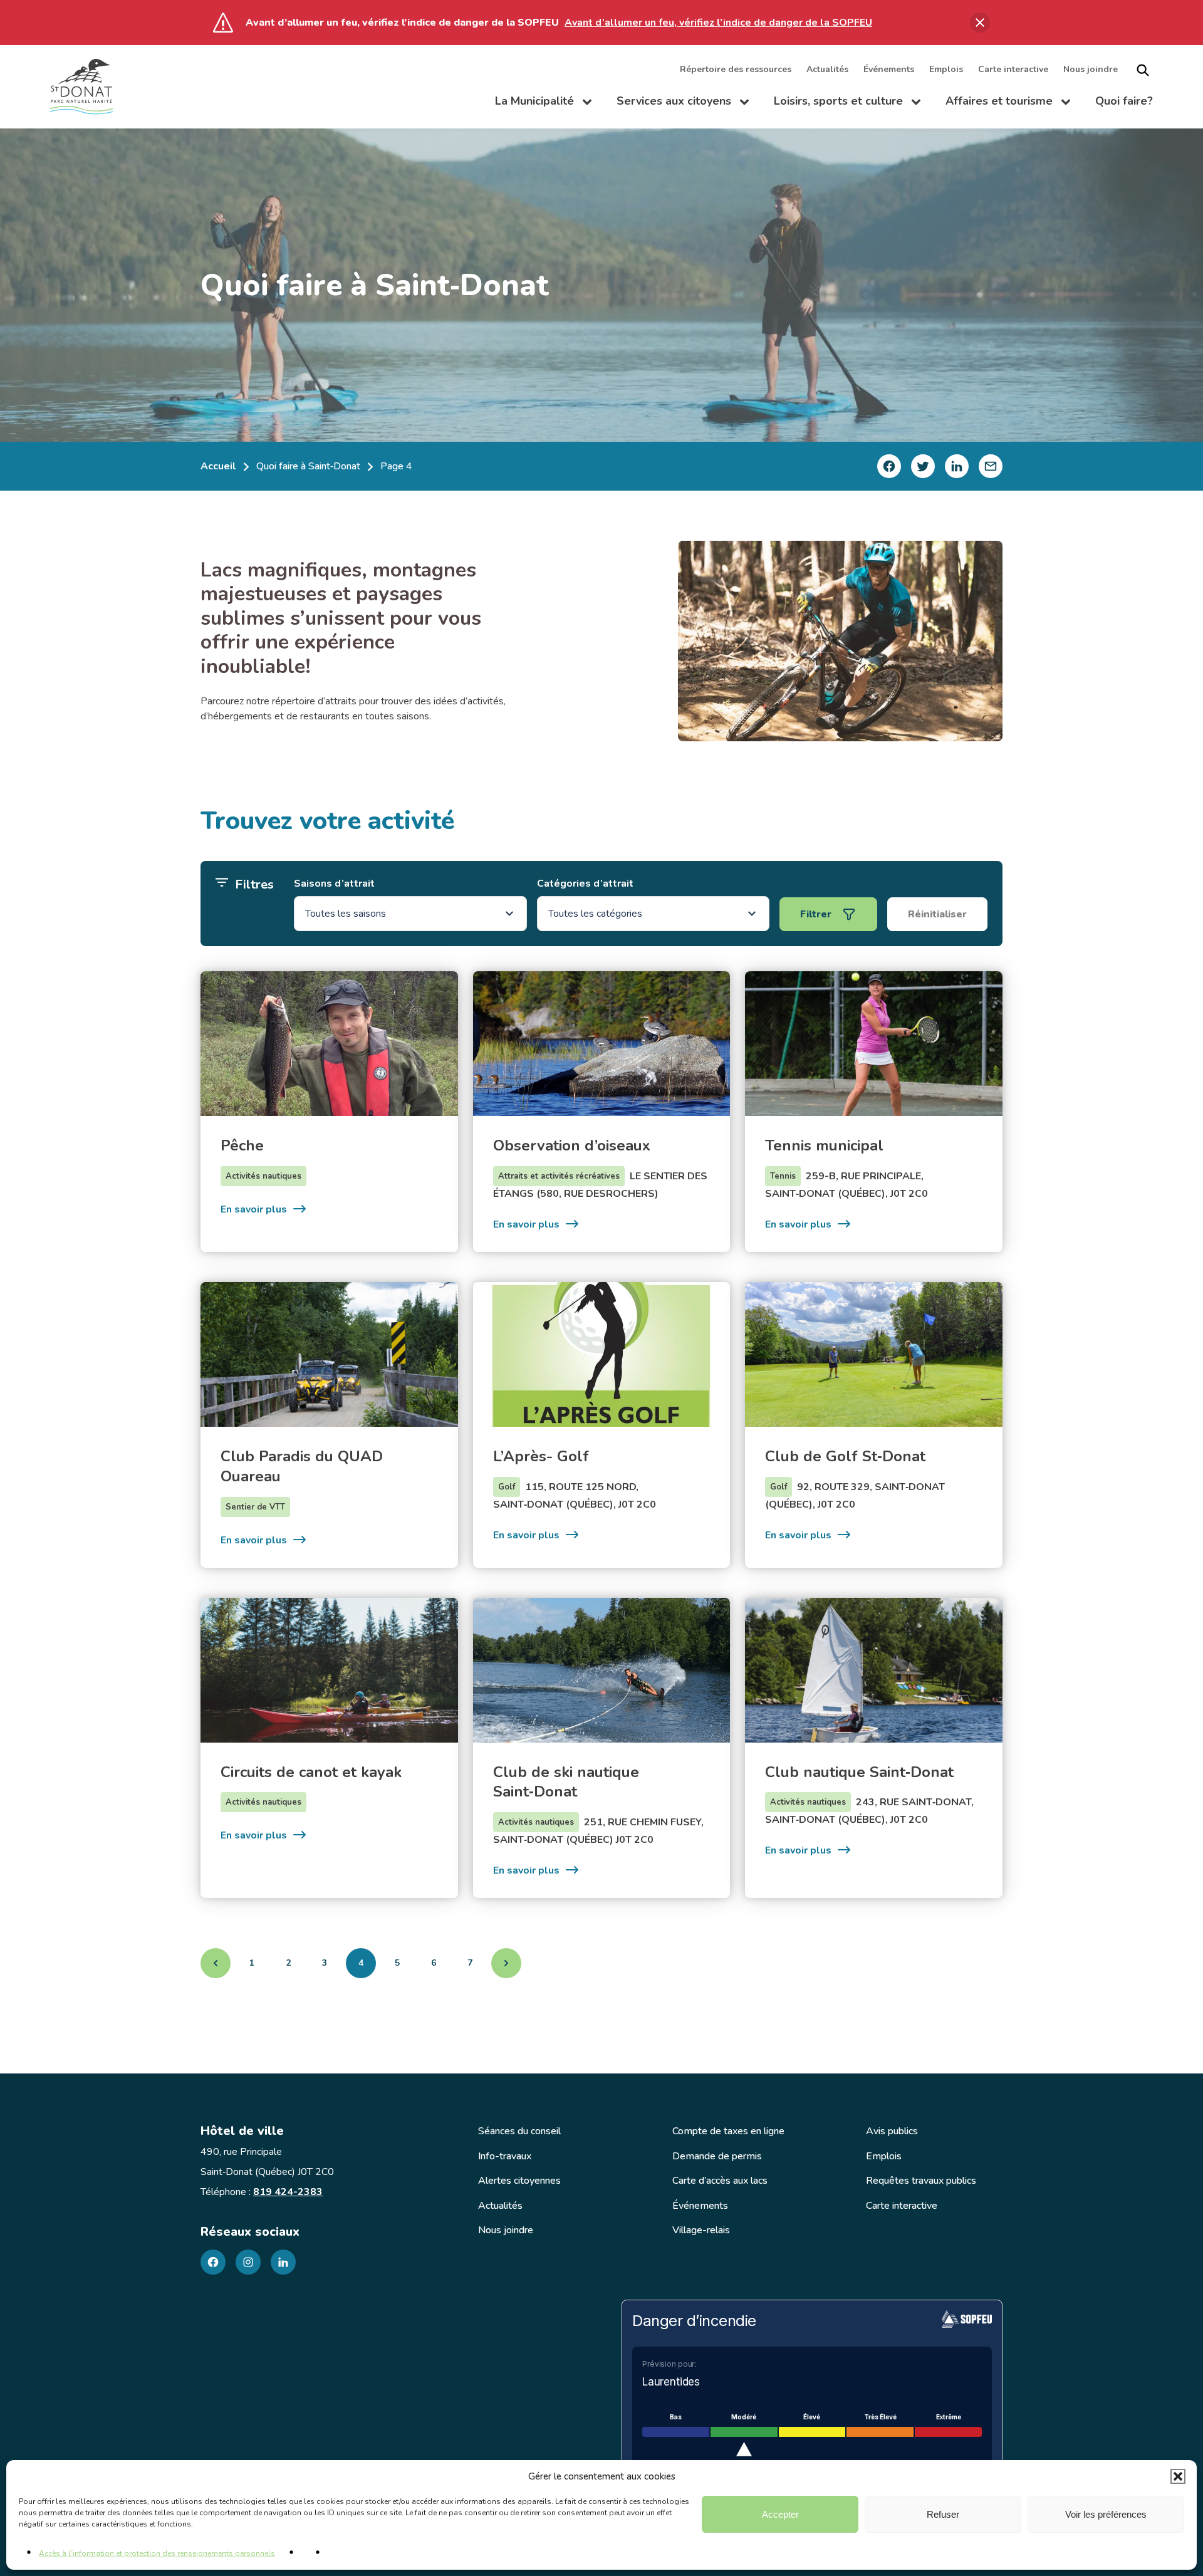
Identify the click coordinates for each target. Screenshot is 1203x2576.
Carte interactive (1013, 70)
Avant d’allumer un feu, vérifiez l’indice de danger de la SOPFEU (718, 23)
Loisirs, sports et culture (847, 104)
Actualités (827, 70)
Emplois (946, 70)
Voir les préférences (1106, 2514)
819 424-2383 (288, 2192)
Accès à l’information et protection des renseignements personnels (157, 2553)
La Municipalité (543, 104)
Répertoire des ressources (736, 70)
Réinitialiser (937, 914)
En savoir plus (264, 1209)
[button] (1178, 2476)
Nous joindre (1091, 70)
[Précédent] (216, 1963)
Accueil (218, 466)
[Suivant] (506, 1963)
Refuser (943, 2514)
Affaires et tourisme (1008, 104)
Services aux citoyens (683, 104)
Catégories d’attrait (585, 884)
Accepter (780, 2514)
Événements (889, 70)
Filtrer (816, 914)
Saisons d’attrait (334, 884)
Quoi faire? (1124, 102)
